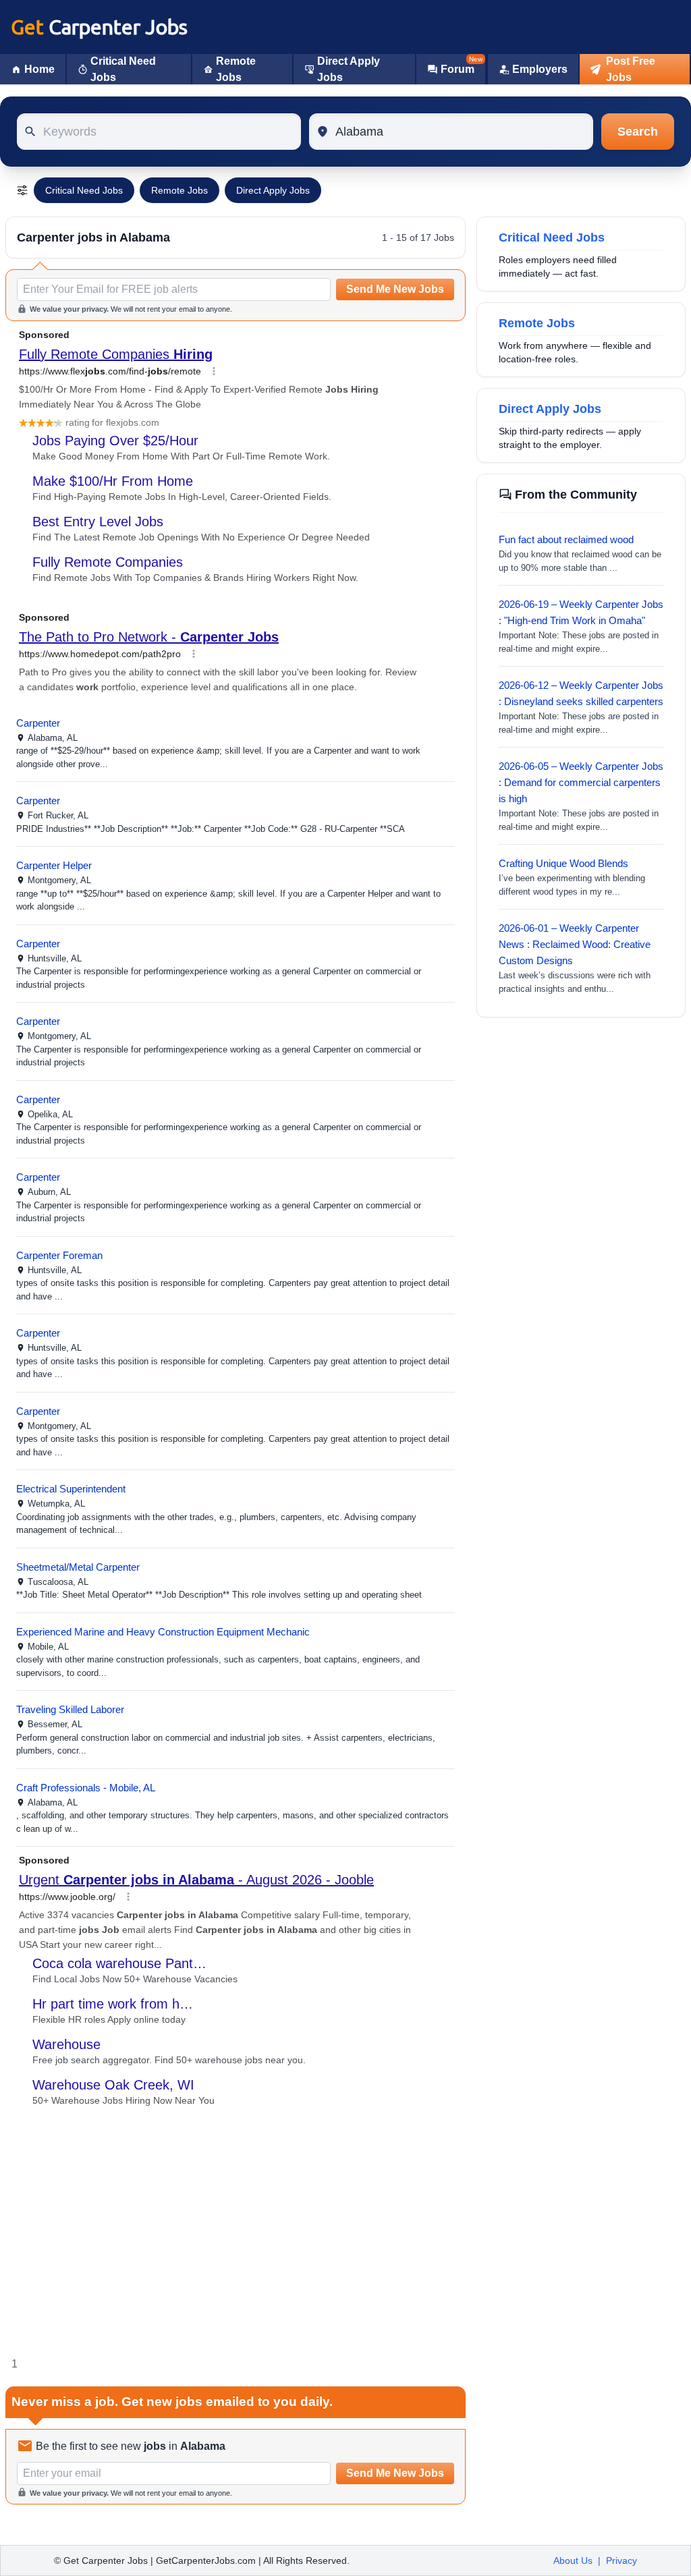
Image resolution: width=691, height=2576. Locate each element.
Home (39, 69)
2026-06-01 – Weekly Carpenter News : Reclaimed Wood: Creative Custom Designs (575, 944)
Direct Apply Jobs (349, 69)
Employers (540, 69)
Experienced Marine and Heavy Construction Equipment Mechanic (163, 1632)
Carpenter (38, 723)
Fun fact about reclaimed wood (566, 539)
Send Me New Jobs (395, 289)
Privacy (621, 2560)
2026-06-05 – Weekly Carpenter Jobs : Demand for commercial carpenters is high (581, 782)
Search (638, 132)
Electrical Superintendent (71, 1489)
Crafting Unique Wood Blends (563, 863)
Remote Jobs (236, 69)
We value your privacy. (69, 309)
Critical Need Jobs (123, 69)
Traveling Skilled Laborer (70, 1709)
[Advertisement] (236, 2232)
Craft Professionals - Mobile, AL (86, 1788)
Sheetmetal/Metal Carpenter (78, 1567)
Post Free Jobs (631, 69)
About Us (573, 2560)
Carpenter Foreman (59, 1255)
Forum (458, 69)
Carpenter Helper (54, 865)
